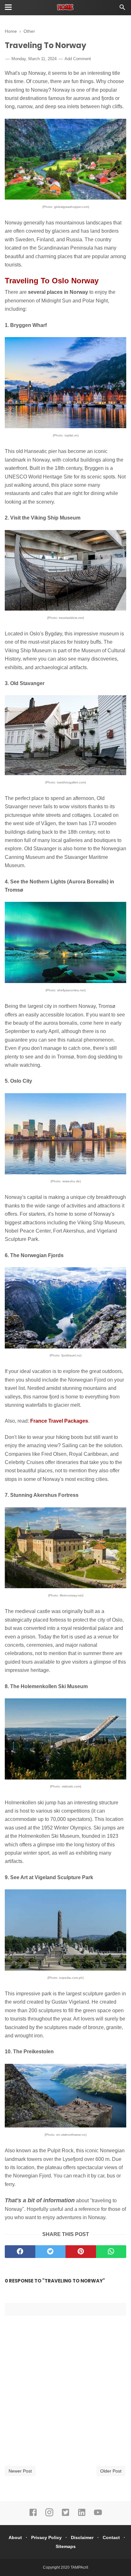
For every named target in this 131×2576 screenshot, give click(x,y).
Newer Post (20, 2471)
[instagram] (49, 2515)
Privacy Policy (46, 2537)
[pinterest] (81, 2252)
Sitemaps (66, 2546)
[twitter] (51, 2252)
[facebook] (20, 2252)
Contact (111, 2537)
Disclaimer (82, 2537)
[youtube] (98, 2515)
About (15, 2537)
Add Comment (78, 59)
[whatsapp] (111, 2252)
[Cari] (122, 9)
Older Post (111, 2471)
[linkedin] (82, 2515)
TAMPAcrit (79, 2567)
